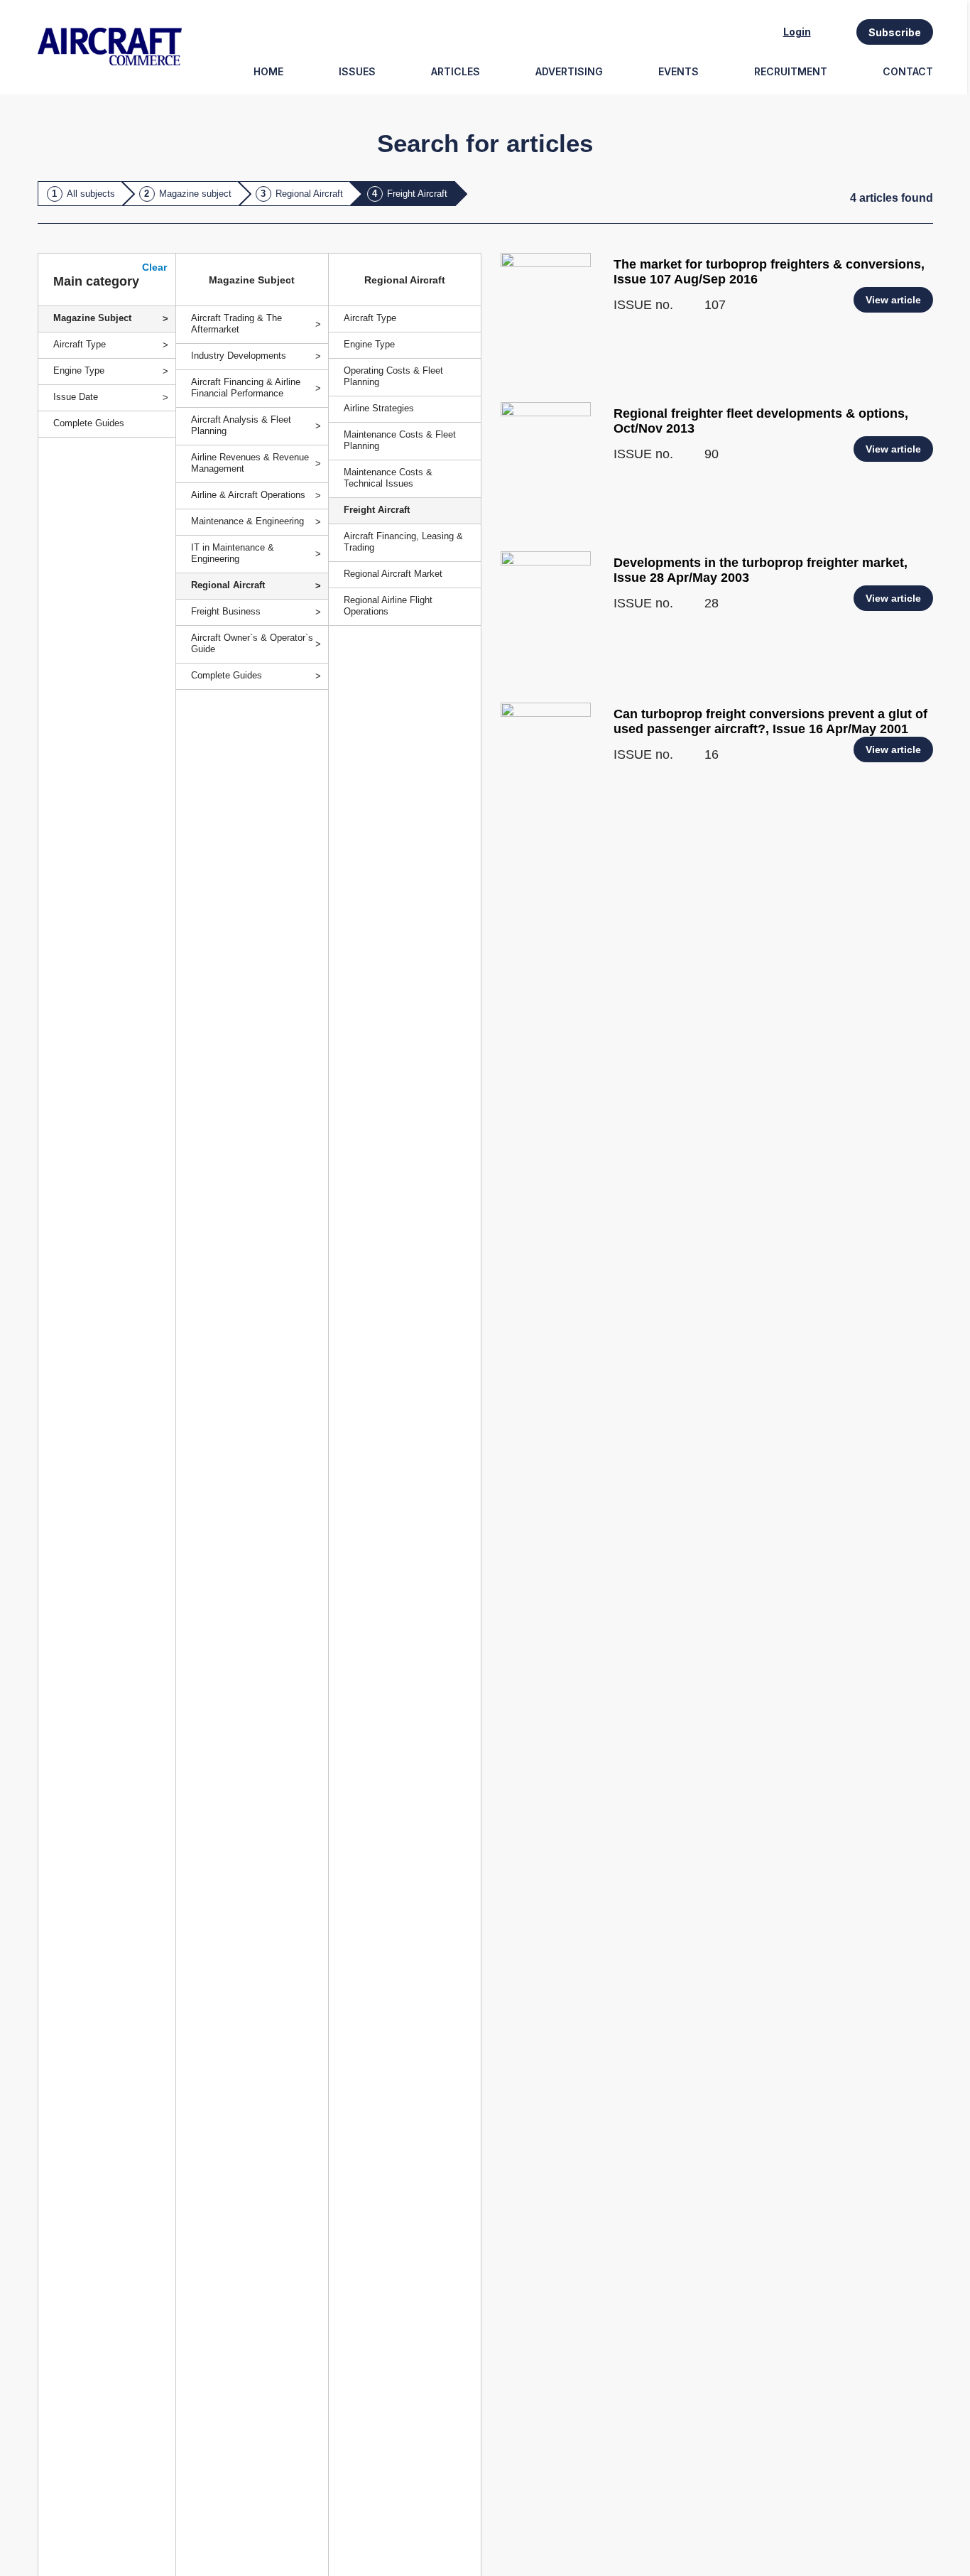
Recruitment (791, 71)
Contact (908, 71)
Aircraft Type (370, 318)
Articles (456, 71)
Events (679, 71)
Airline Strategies (379, 408)
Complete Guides (227, 675)
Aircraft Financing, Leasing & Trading (403, 542)
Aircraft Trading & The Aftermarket (236, 324)
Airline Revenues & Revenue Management (250, 463)
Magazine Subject (92, 318)
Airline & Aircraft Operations (248, 495)
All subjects (91, 194)
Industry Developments (239, 356)
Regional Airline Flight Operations (388, 606)
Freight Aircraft (417, 194)
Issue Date (76, 397)
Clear (154, 267)
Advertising (569, 71)
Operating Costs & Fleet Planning (393, 376)
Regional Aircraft (309, 194)
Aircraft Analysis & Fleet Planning (241, 425)
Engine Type (369, 344)
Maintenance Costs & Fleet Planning (400, 440)
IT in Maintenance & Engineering (233, 553)
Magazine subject (195, 194)
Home (268, 71)
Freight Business (226, 611)
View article (893, 300)
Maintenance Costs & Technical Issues (388, 478)
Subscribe (895, 32)
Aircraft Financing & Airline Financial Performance (246, 388)
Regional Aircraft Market (393, 574)
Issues (357, 71)
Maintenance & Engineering (247, 521)
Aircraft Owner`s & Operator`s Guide (252, 643)
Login (797, 32)
